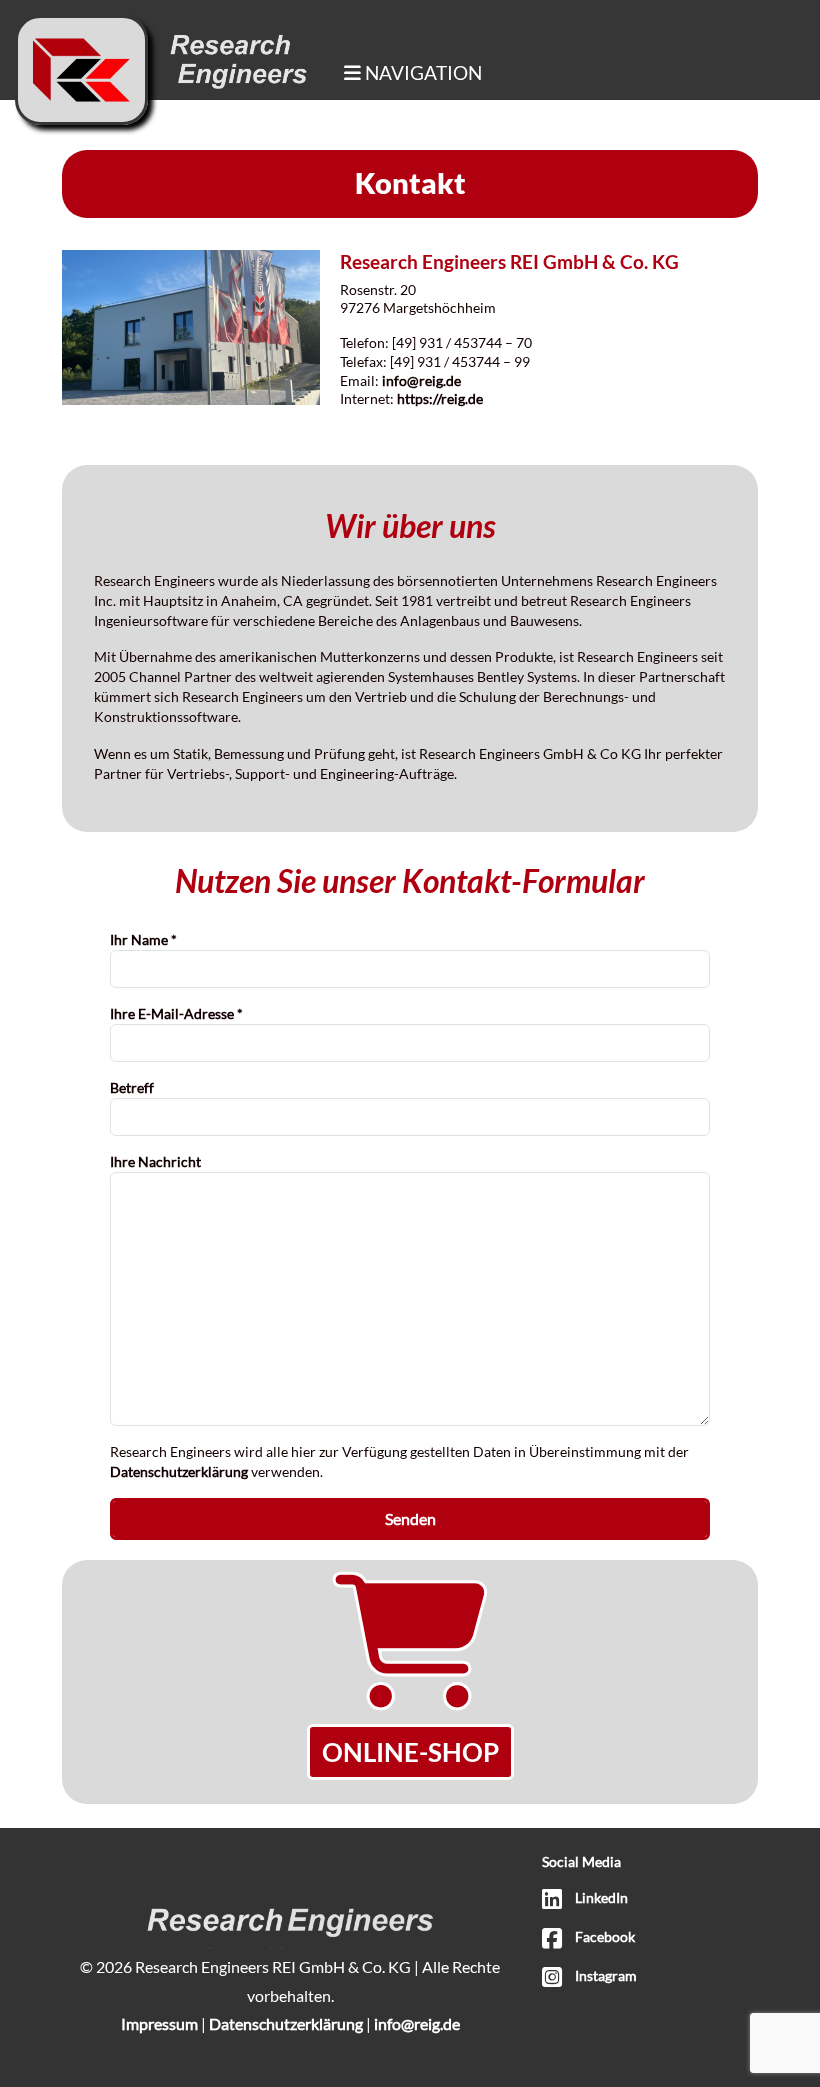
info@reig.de (421, 380)
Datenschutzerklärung (179, 1471)
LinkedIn (601, 1897)
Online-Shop (410, 1752)
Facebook (605, 1936)
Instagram (606, 1976)
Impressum (159, 2023)
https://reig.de (440, 398)
